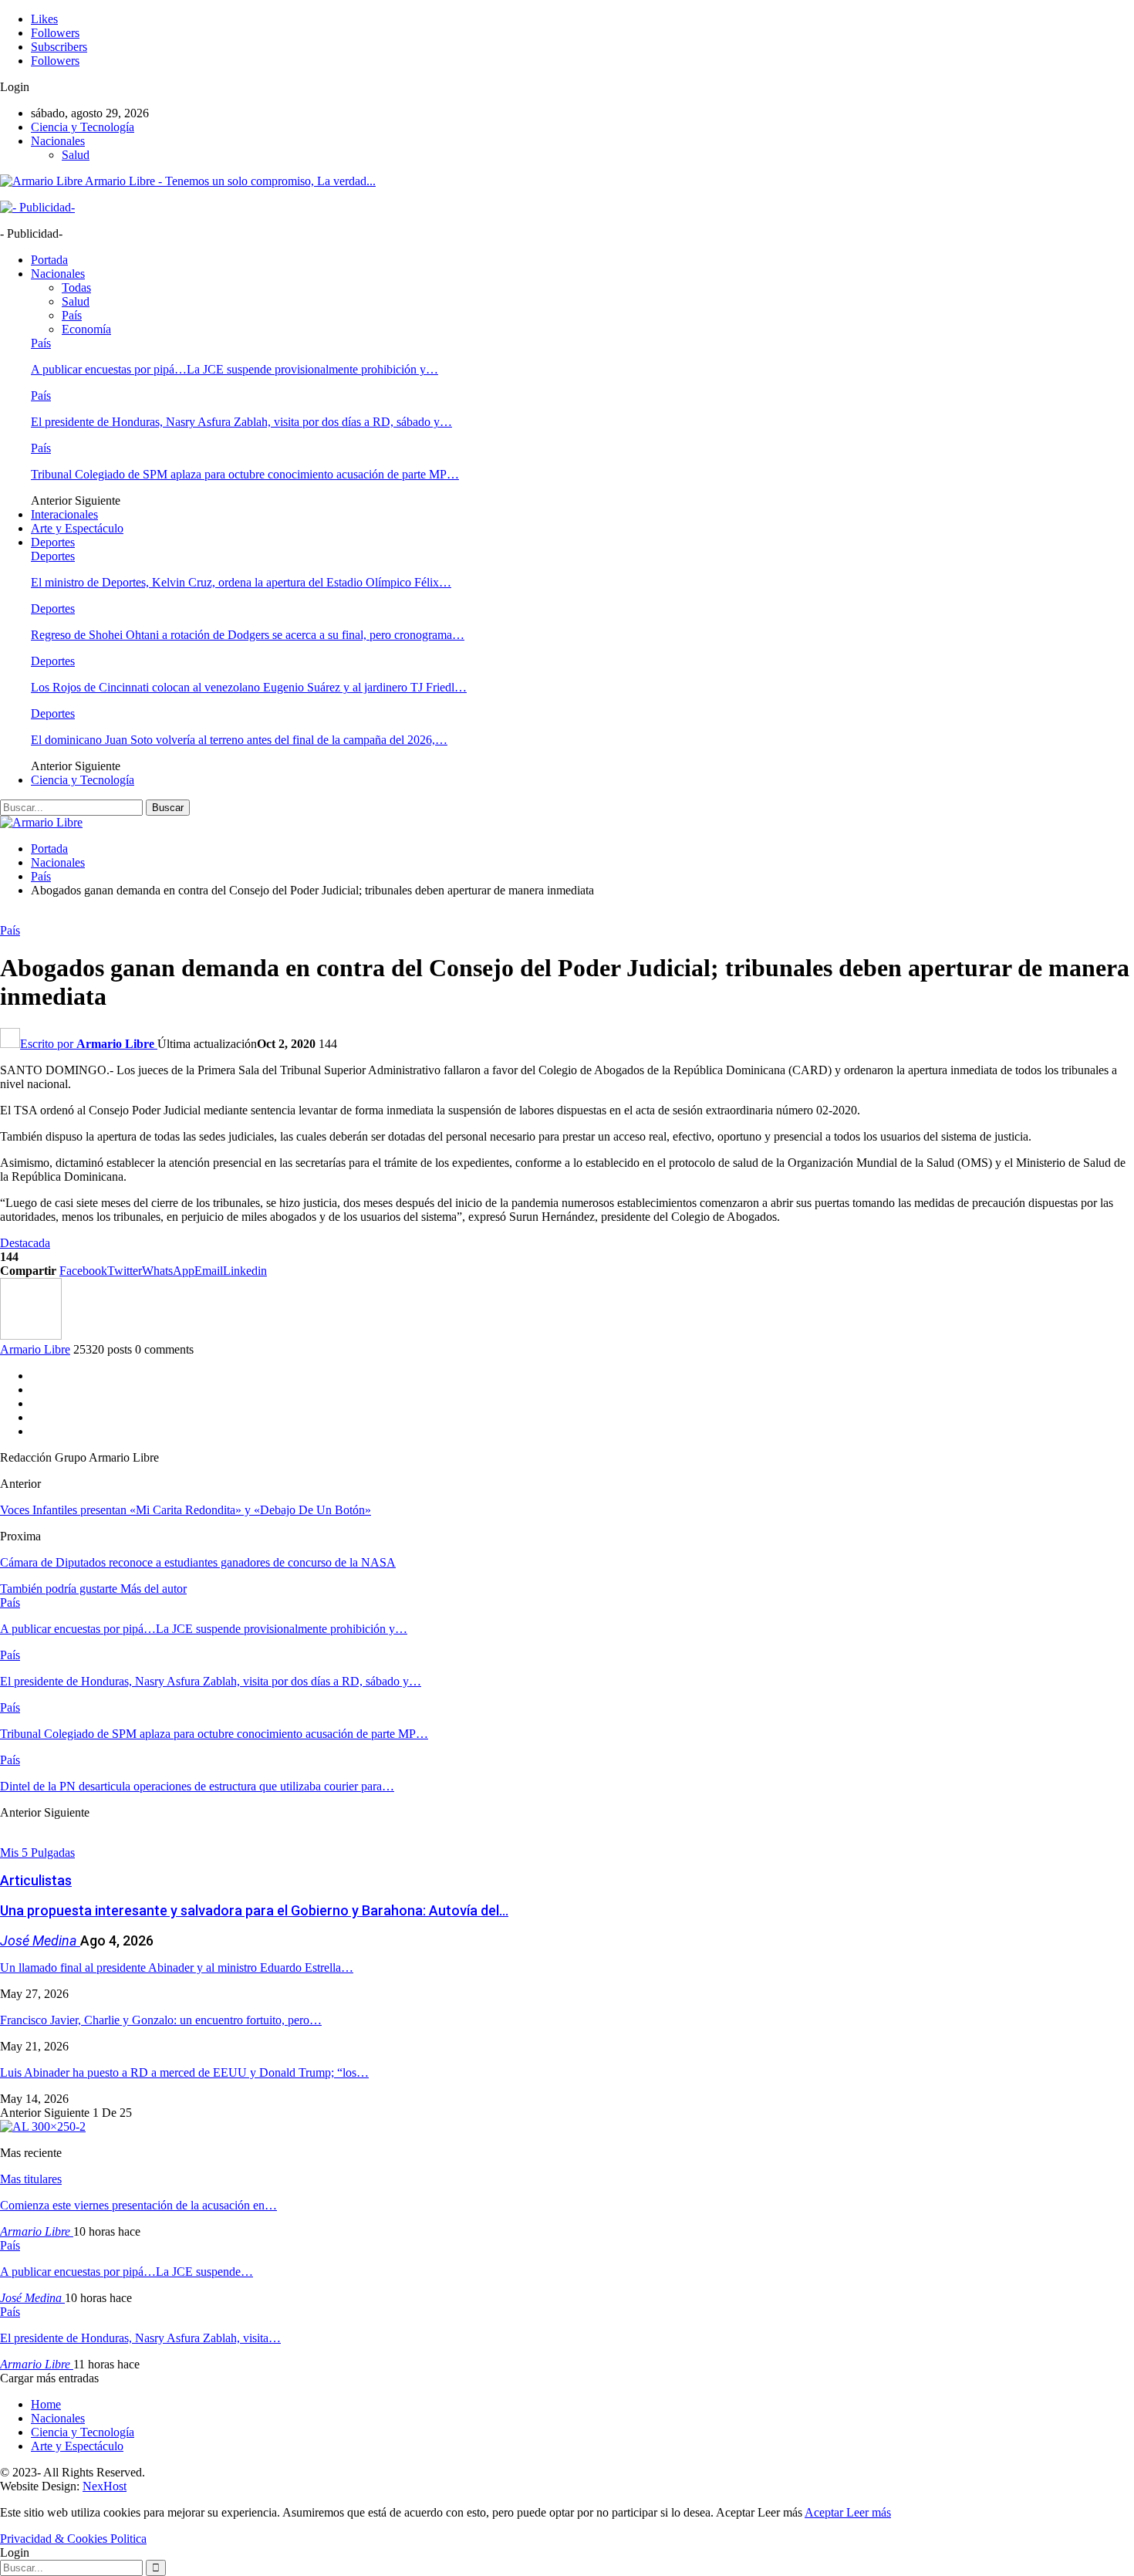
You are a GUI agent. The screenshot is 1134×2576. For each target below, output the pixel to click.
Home (46, 2404)
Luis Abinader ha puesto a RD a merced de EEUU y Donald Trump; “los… (184, 2072)
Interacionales (64, 514)
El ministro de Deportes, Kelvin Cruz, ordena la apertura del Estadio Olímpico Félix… (241, 582)
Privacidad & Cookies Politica (73, 2539)
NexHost (105, 2486)
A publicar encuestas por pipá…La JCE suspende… (127, 2272)
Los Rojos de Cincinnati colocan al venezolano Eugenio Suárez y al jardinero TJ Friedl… (249, 687)
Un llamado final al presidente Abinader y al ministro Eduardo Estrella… (177, 1967)
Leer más (869, 2512)
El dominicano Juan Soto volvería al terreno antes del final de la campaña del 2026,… (239, 740)
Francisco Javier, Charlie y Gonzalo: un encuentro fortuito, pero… (161, 2020)
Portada (49, 260)
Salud (76, 155)
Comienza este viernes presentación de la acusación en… (138, 2205)
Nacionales (58, 141)
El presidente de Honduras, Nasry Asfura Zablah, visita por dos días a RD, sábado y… (241, 422)
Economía (86, 329)
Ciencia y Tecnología (83, 127)
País (72, 315)
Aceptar (825, 2512)
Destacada (25, 1243)
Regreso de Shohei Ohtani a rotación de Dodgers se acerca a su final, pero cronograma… (248, 635)
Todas (76, 287)
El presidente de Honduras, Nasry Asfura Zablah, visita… (140, 2338)
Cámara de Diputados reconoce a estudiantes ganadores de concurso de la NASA (198, 1562)
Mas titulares (31, 2179)
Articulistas (36, 1880)
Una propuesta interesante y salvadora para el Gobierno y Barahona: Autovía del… (254, 1910)
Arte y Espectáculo (77, 528)
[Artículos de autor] (31, 1335)
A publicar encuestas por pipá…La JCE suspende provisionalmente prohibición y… (235, 369)
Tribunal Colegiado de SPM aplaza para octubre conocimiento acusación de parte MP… (245, 474)
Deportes (53, 542)
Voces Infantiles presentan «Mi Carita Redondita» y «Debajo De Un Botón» (186, 1510)
